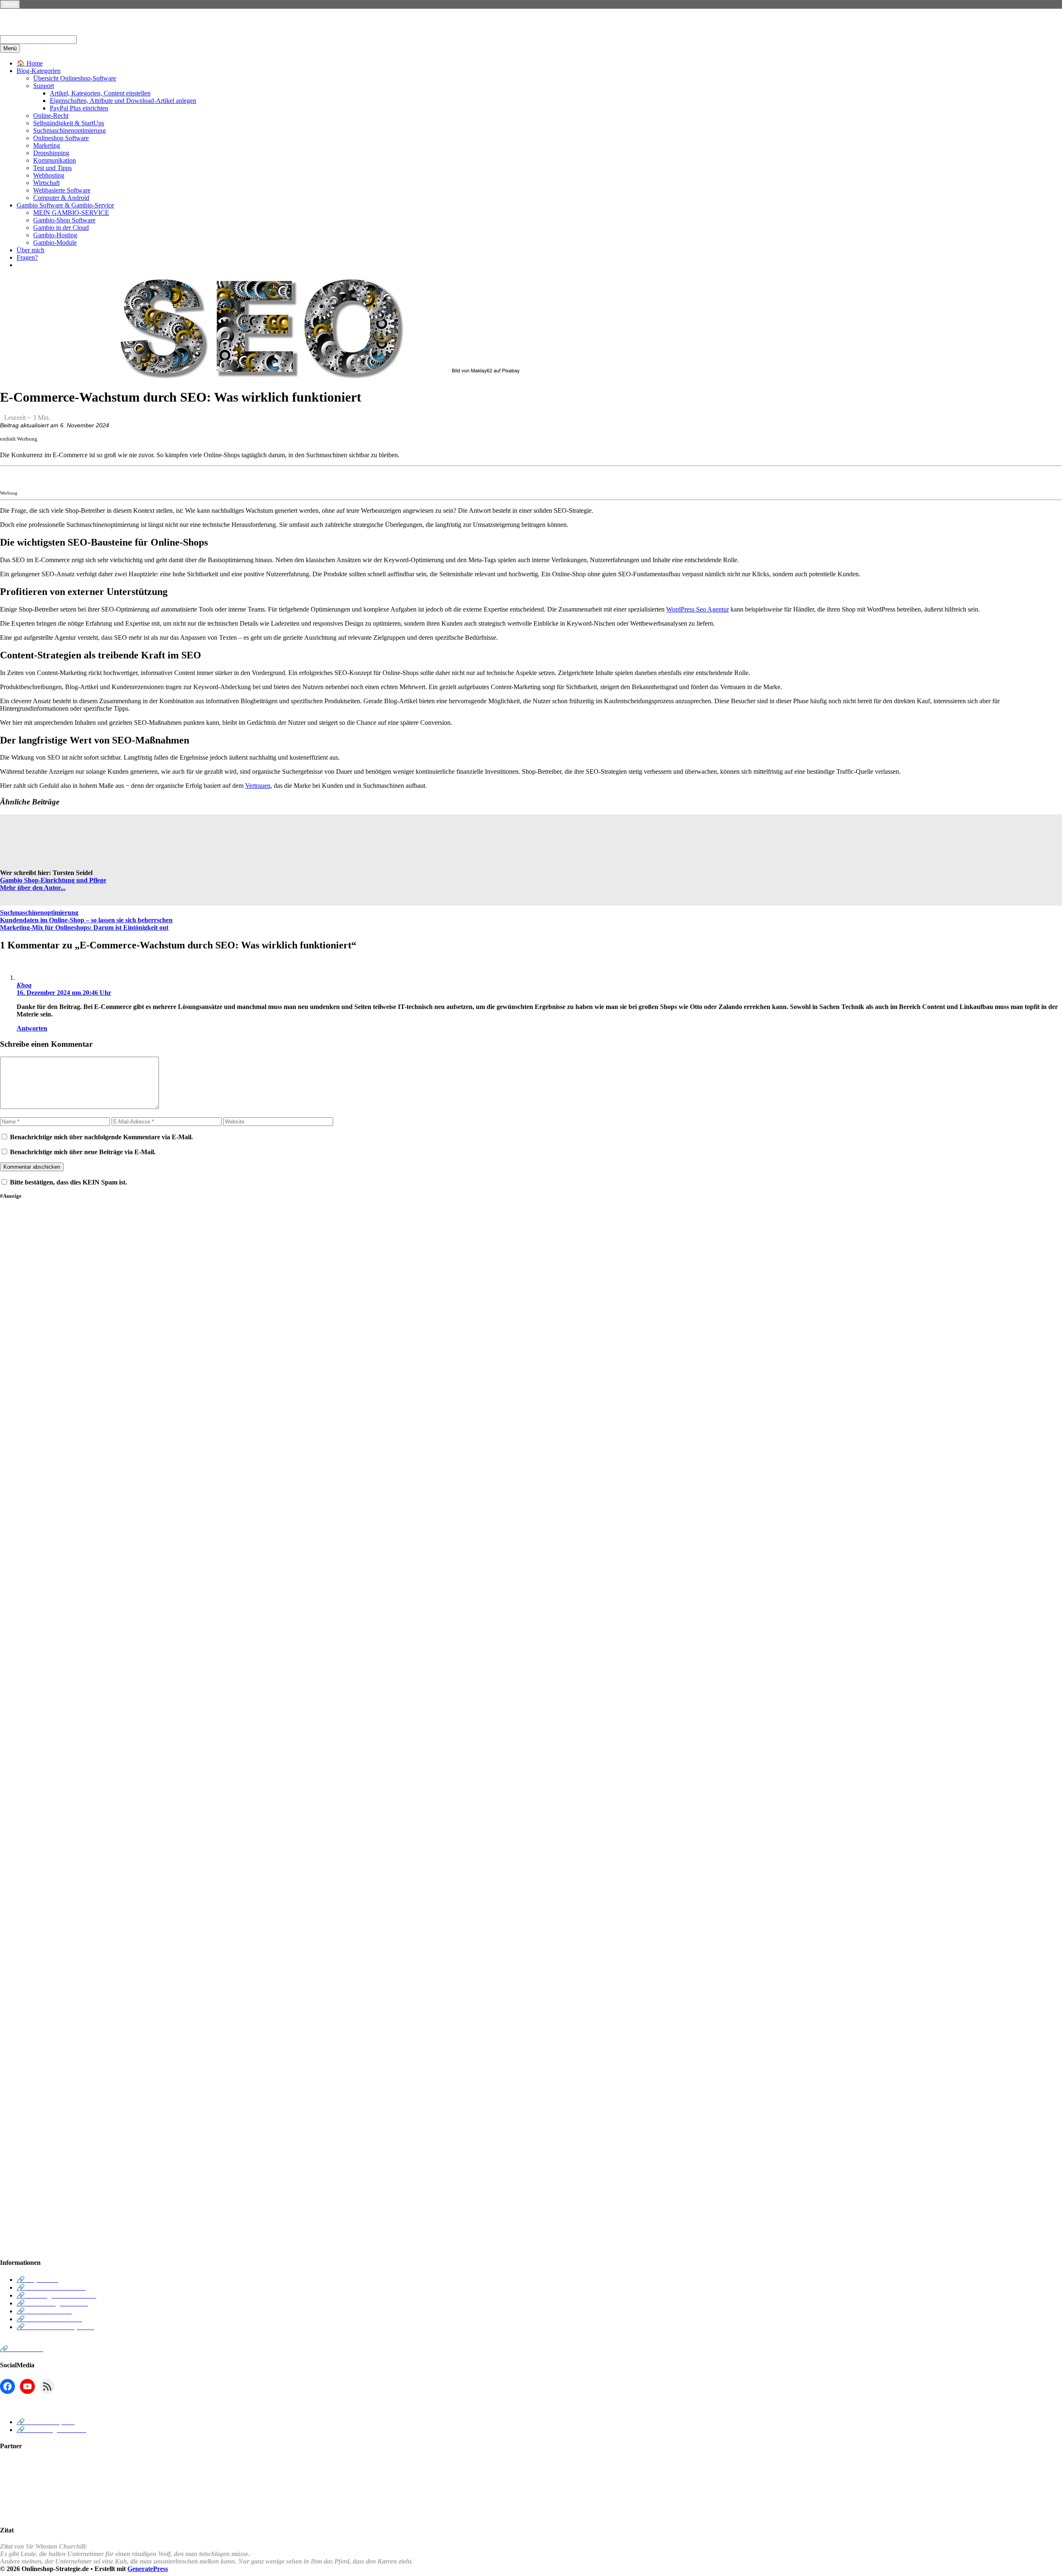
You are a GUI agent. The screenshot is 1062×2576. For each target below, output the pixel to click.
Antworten (32, 1028)
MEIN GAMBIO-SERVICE (71, 213)
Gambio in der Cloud (61, 228)
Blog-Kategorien (39, 71)
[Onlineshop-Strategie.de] (66, 31)
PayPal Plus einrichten (79, 108)
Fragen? (27, 257)
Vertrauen (258, 786)
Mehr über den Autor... (33, 888)
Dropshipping (51, 153)
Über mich (30, 250)
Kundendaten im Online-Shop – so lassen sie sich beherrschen (86, 920)
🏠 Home (30, 63)
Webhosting (49, 175)
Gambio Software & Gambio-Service (65, 205)
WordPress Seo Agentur (698, 609)
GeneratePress (148, 2569)
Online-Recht (51, 116)
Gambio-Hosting (55, 235)
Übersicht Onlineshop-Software (75, 78)
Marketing (47, 145)
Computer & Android (61, 198)
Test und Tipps (52, 168)
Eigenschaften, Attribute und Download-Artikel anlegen (123, 101)
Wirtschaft (46, 183)
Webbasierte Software (62, 190)
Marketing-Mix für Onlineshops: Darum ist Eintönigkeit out (84, 927)
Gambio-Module (55, 242)
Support (44, 86)
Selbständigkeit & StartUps (69, 123)
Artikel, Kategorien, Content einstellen (100, 93)
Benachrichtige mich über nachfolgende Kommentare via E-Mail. (101, 1137)
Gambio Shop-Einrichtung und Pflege (53, 880)
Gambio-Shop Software (64, 220)
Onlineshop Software (61, 138)
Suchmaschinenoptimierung (69, 130)
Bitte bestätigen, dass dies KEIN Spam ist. (68, 1182)
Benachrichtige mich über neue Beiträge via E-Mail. (83, 1152)
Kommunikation (55, 160)
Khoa (24, 985)
